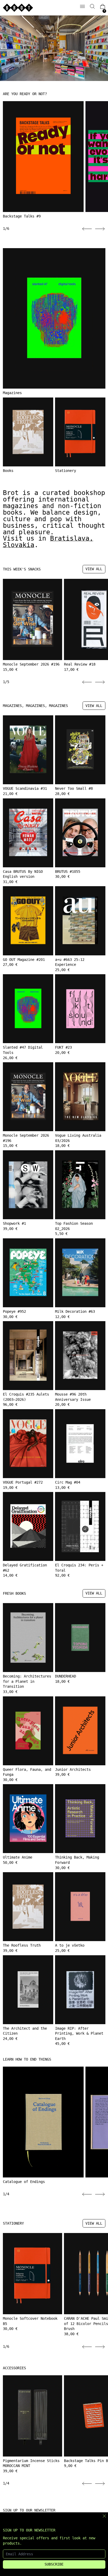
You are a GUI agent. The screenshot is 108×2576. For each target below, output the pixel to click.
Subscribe (54, 2564)
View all (94, 569)
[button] (92, 6)
